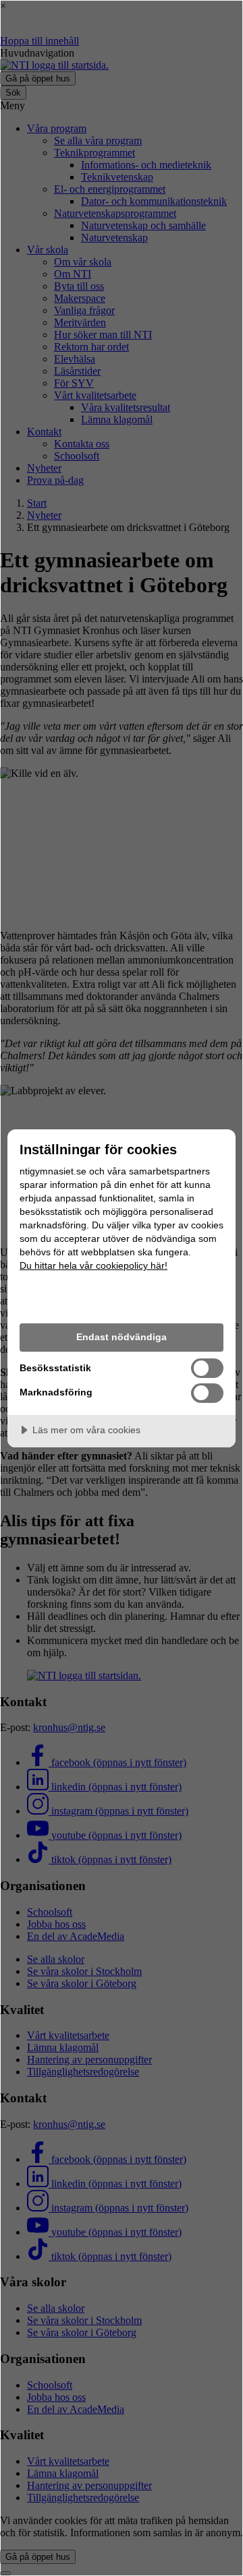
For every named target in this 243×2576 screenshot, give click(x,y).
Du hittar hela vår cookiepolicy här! (93, 1265)
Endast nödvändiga (122, 1337)
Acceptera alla (122, 1299)
